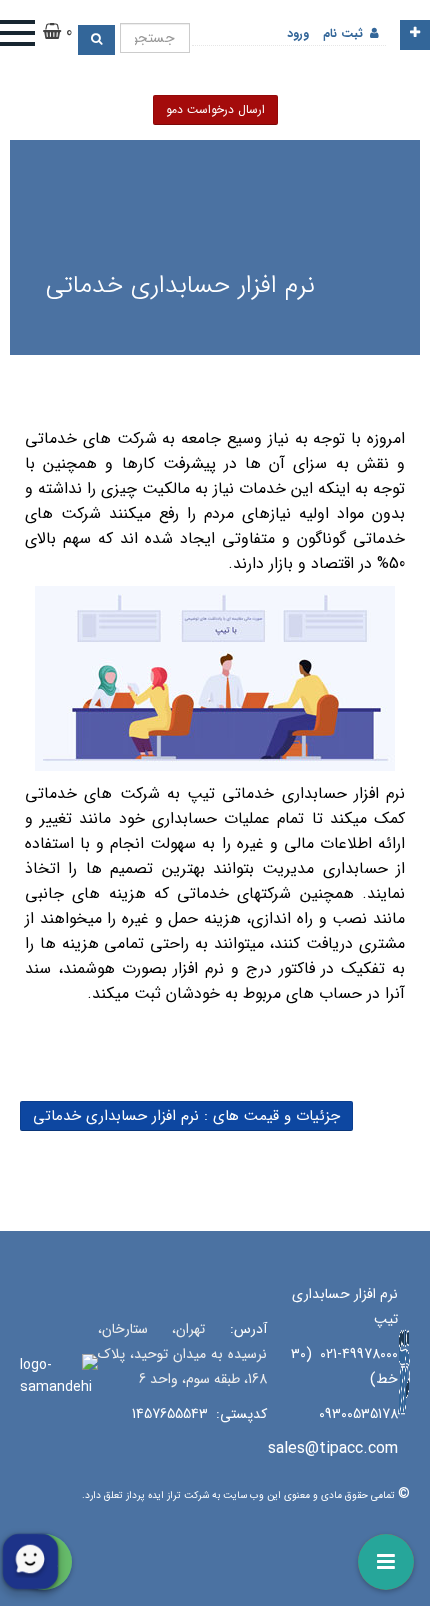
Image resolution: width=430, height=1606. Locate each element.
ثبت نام (343, 33)
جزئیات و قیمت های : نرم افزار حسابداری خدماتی (186, 1116)
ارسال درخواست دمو (215, 109)
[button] (27, 33)
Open (415, 35)
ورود (298, 33)
